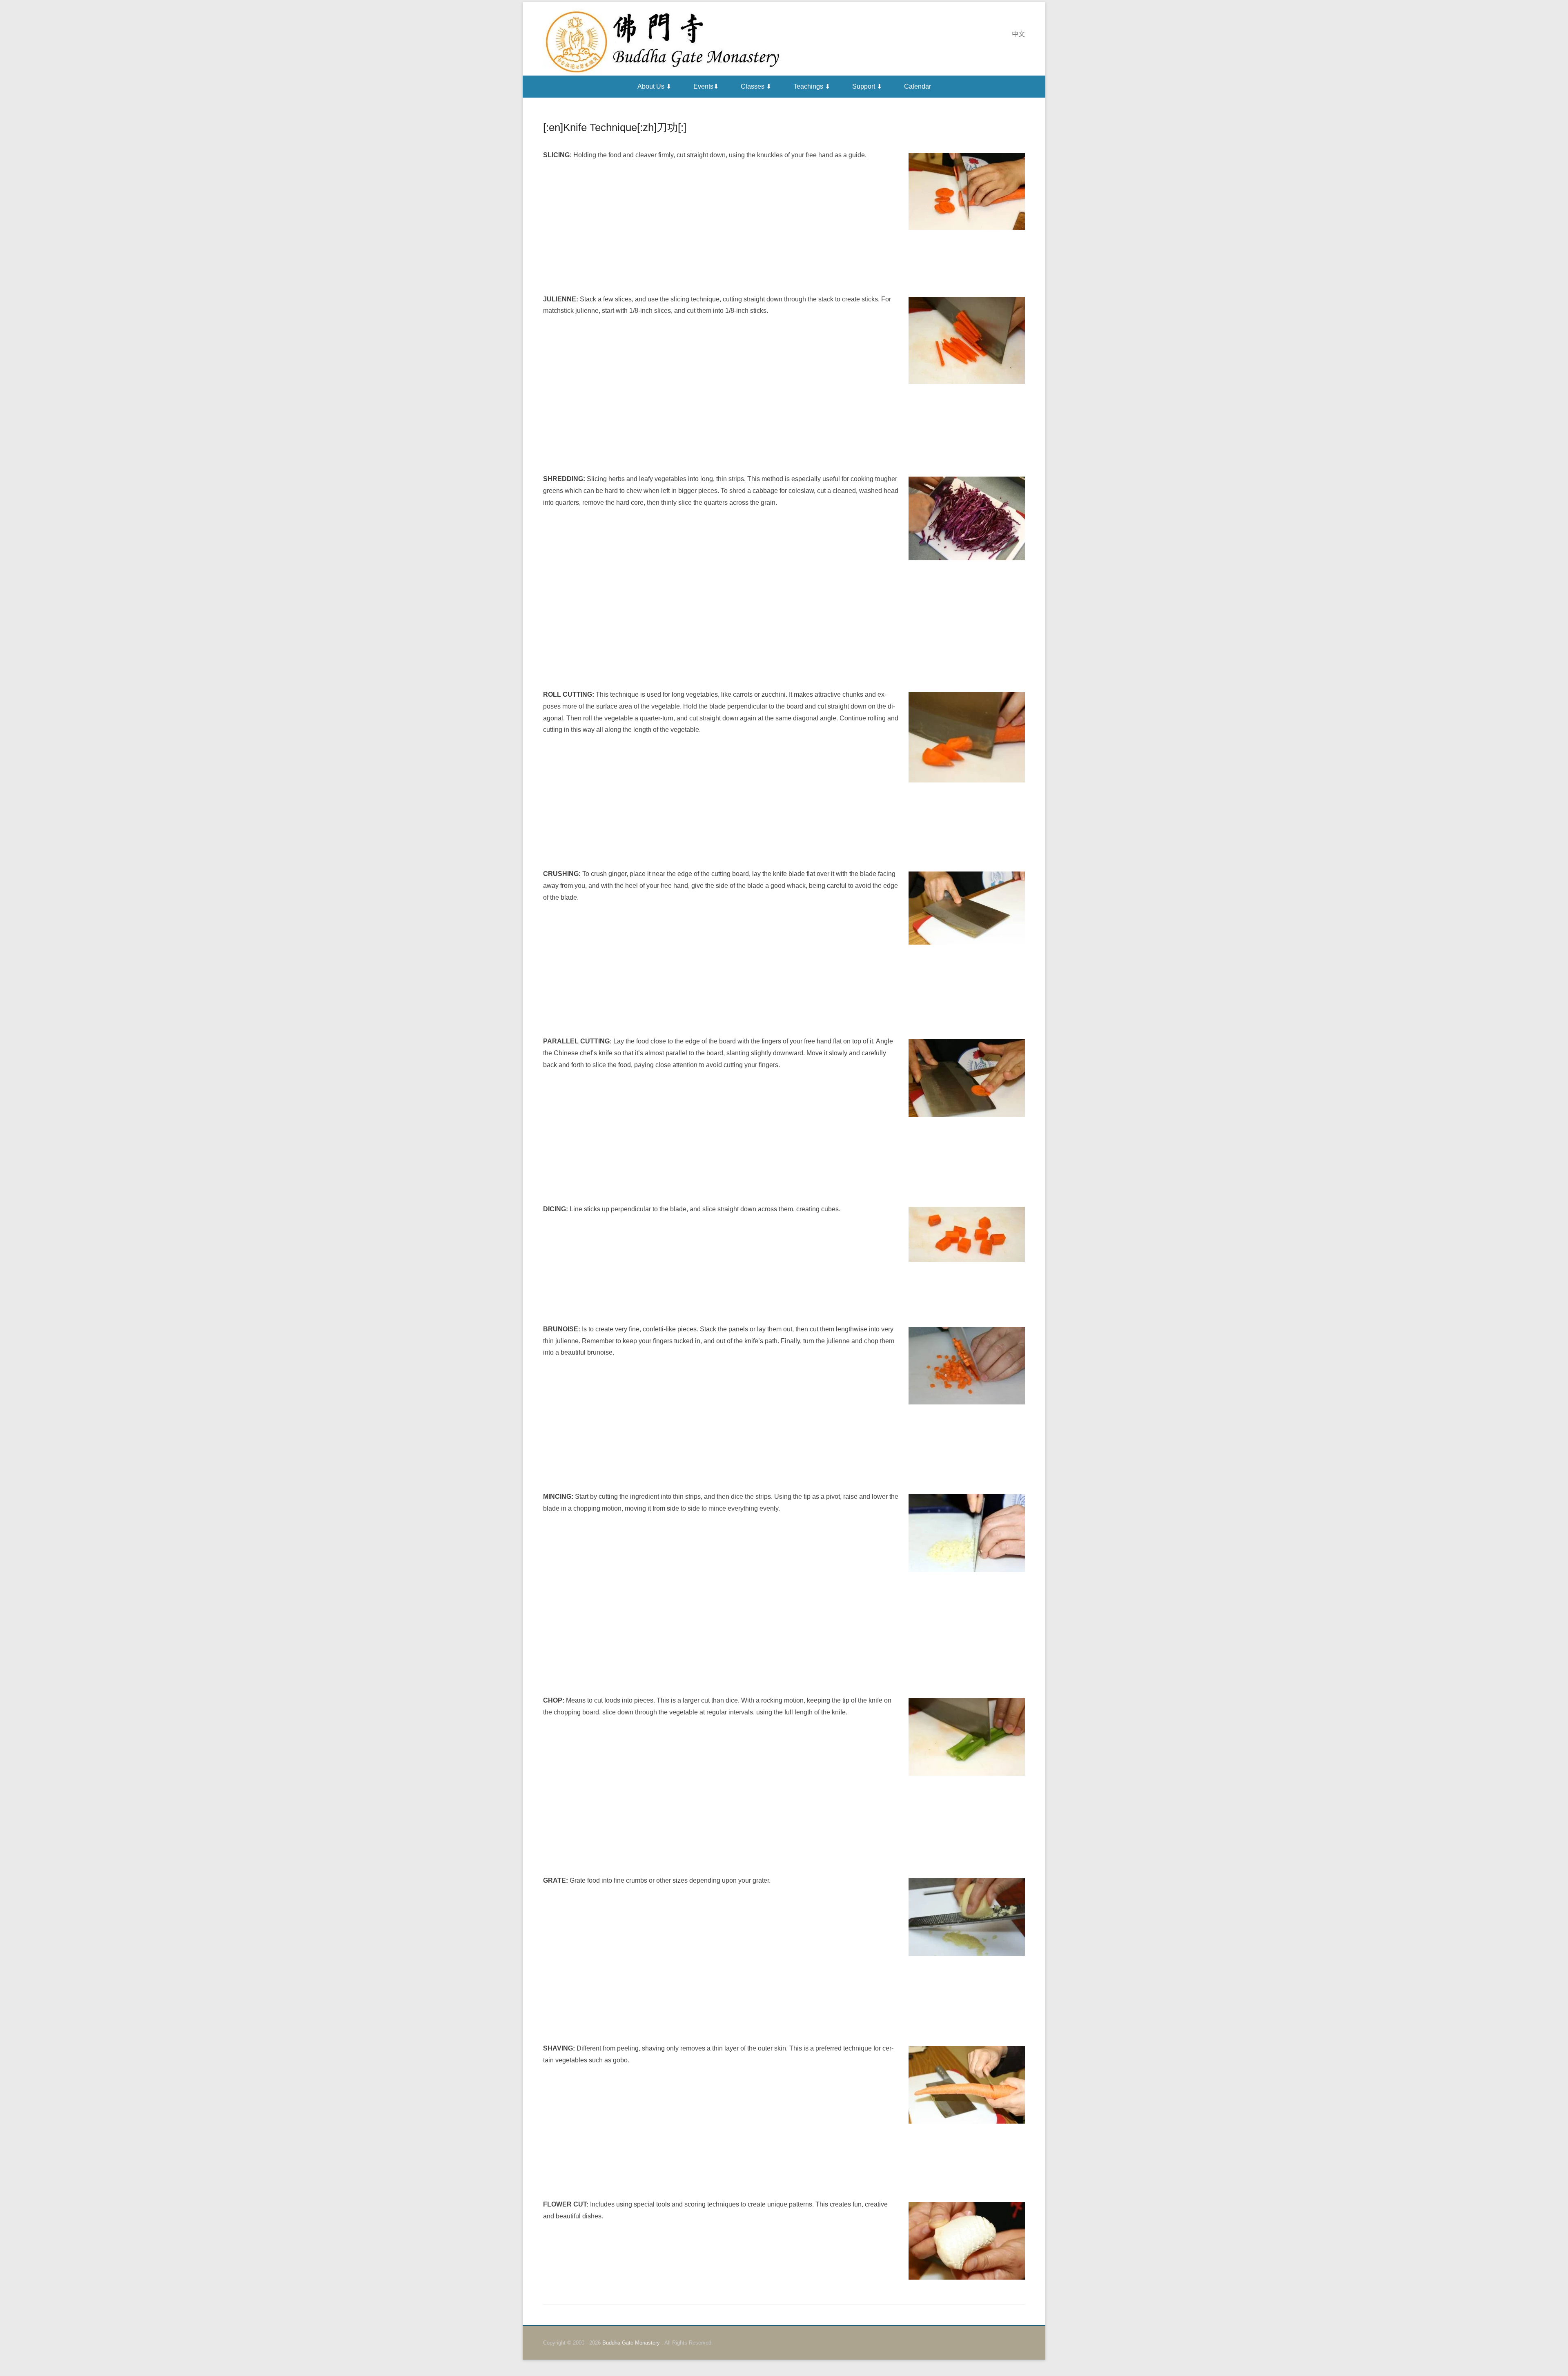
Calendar (918, 86)
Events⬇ (706, 86)
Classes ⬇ (756, 86)
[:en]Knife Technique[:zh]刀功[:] (615, 127)
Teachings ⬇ (812, 86)
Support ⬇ (867, 86)
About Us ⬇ (654, 86)
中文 (1018, 34)
